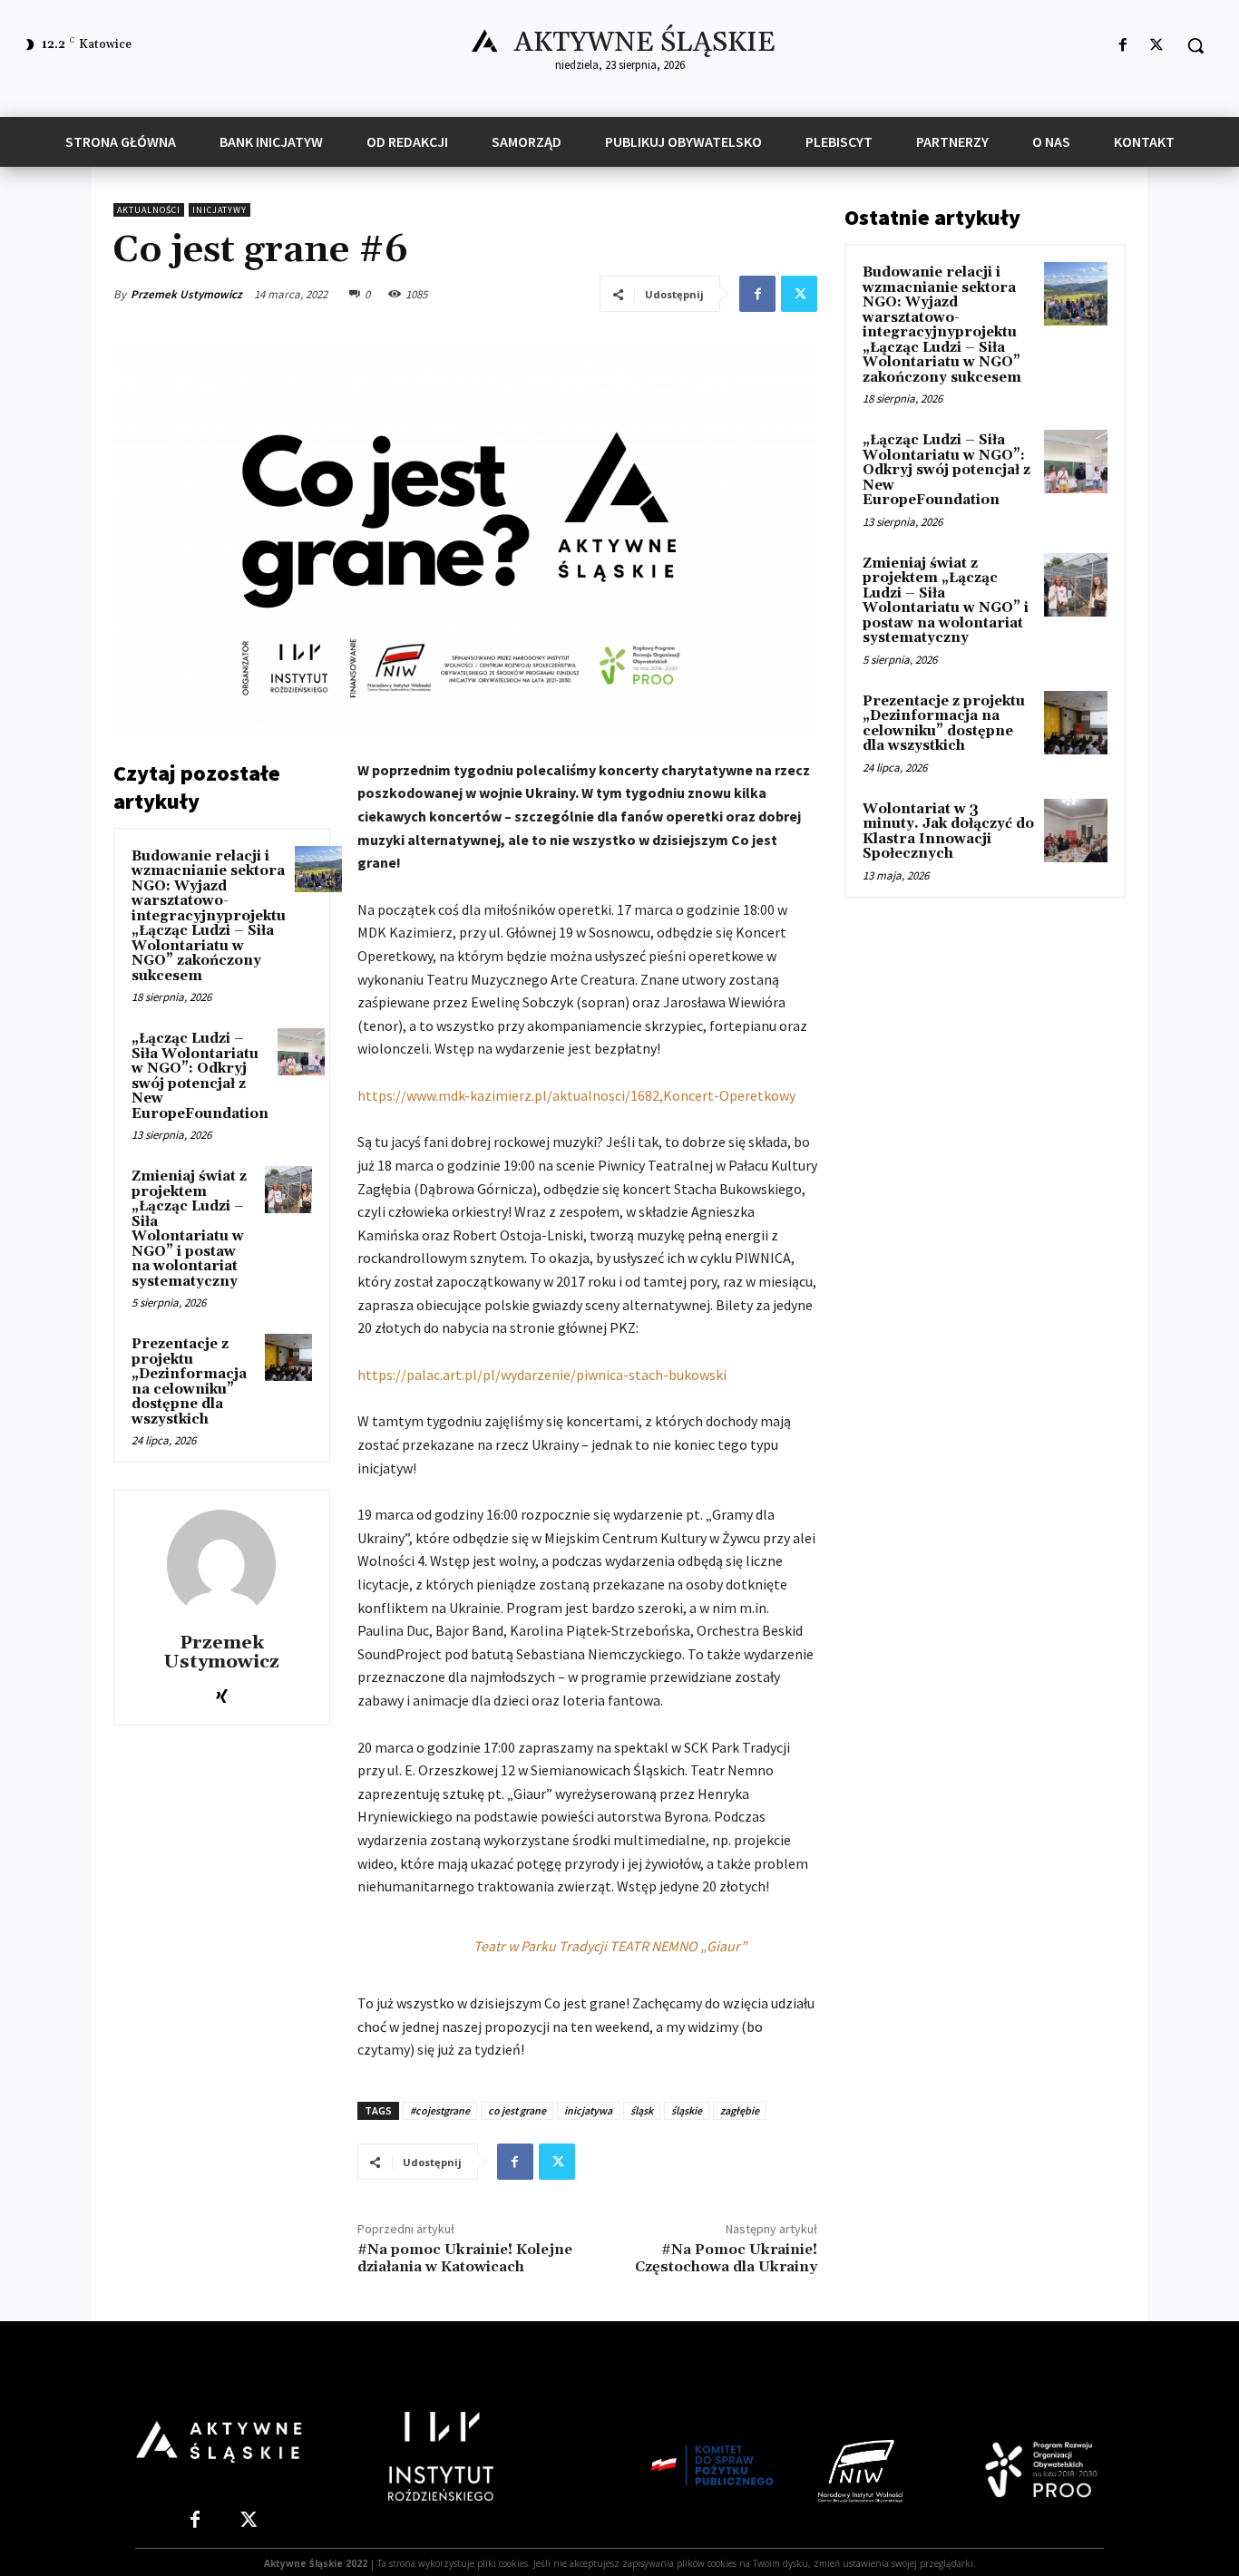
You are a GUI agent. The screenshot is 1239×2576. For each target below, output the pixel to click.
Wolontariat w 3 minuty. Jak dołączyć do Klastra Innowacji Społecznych (948, 832)
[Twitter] (1157, 46)
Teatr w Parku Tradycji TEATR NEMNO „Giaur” (610, 1946)
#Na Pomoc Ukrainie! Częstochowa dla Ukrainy (726, 2258)
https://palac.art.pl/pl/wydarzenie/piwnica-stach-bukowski (542, 1375)
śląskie (687, 2110)
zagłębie (740, 2110)
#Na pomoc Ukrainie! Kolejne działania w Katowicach (465, 2258)
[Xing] (222, 1692)
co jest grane (517, 2110)
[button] (1195, 45)
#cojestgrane (440, 2110)
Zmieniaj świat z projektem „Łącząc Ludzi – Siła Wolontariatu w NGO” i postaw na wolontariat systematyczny (189, 1229)
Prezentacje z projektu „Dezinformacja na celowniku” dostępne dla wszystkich (189, 1382)
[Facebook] (1123, 46)
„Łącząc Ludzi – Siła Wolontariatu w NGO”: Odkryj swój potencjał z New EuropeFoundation (200, 1076)
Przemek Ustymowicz (186, 294)
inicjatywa (588, 2110)
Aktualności (149, 210)
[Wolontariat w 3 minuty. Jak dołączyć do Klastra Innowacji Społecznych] (1076, 831)
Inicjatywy (220, 210)
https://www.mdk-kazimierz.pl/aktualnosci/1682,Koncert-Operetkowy (576, 1095)
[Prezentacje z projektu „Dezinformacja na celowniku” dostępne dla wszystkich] (288, 1357)
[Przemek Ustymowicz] (221, 1564)
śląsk (642, 2110)
